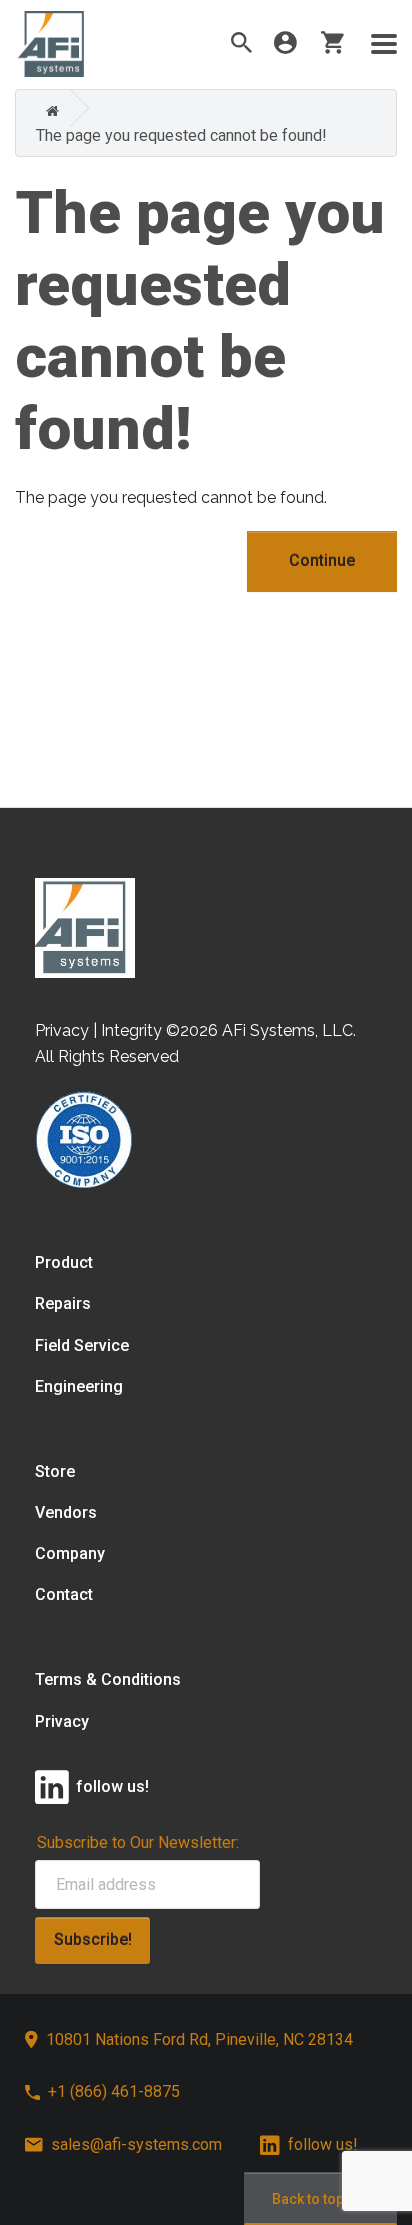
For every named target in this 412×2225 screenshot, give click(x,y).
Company (70, 1553)
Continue (322, 560)
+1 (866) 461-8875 (114, 2091)
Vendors (66, 1512)
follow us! (323, 2144)
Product (64, 1262)
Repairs (63, 1303)
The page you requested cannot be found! (181, 135)
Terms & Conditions (108, 1679)
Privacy (62, 1721)
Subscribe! (93, 1939)
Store (55, 1471)
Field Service (82, 1345)
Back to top (308, 2199)
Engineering (79, 1386)
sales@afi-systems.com (136, 2144)
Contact (64, 1594)
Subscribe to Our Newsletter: (138, 1842)
